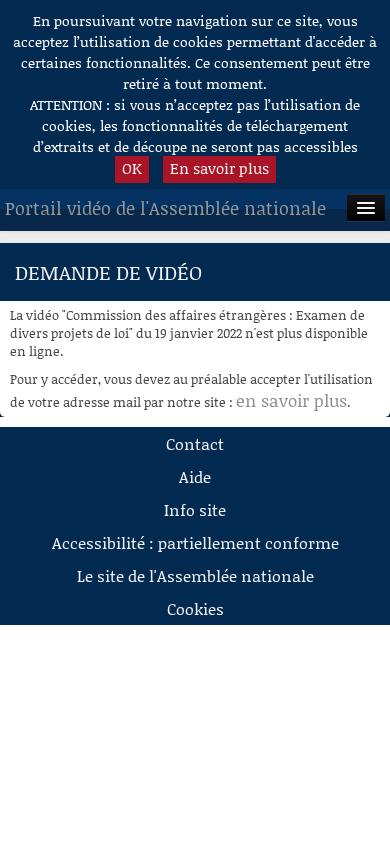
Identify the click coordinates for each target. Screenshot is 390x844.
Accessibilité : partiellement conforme (195, 542)
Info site (195, 509)
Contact (195, 443)
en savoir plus (291, 400)
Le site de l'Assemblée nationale (195, 575)
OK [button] (132, 168)
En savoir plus (219, 168)
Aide (195, 476)
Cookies (195, 608)
